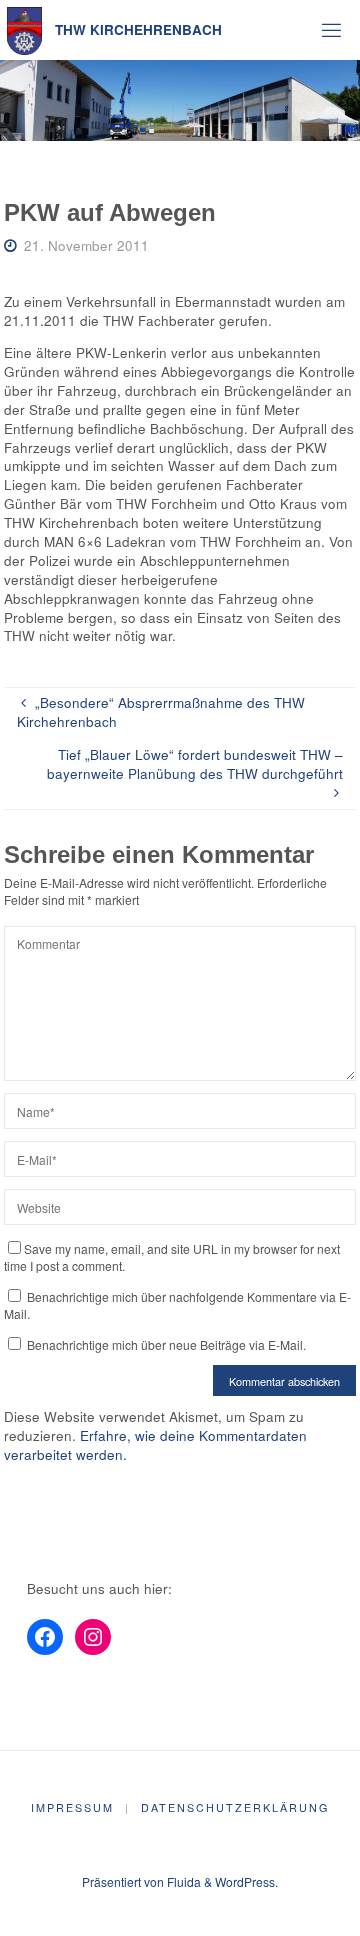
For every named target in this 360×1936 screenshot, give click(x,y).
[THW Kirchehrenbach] (24, 29)
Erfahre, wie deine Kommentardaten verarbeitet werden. (155, 1445)
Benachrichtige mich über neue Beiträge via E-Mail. (166, 1344)
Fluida (182, 1881)
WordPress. (246, 1881)
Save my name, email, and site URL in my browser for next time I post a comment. (172, 1257)
